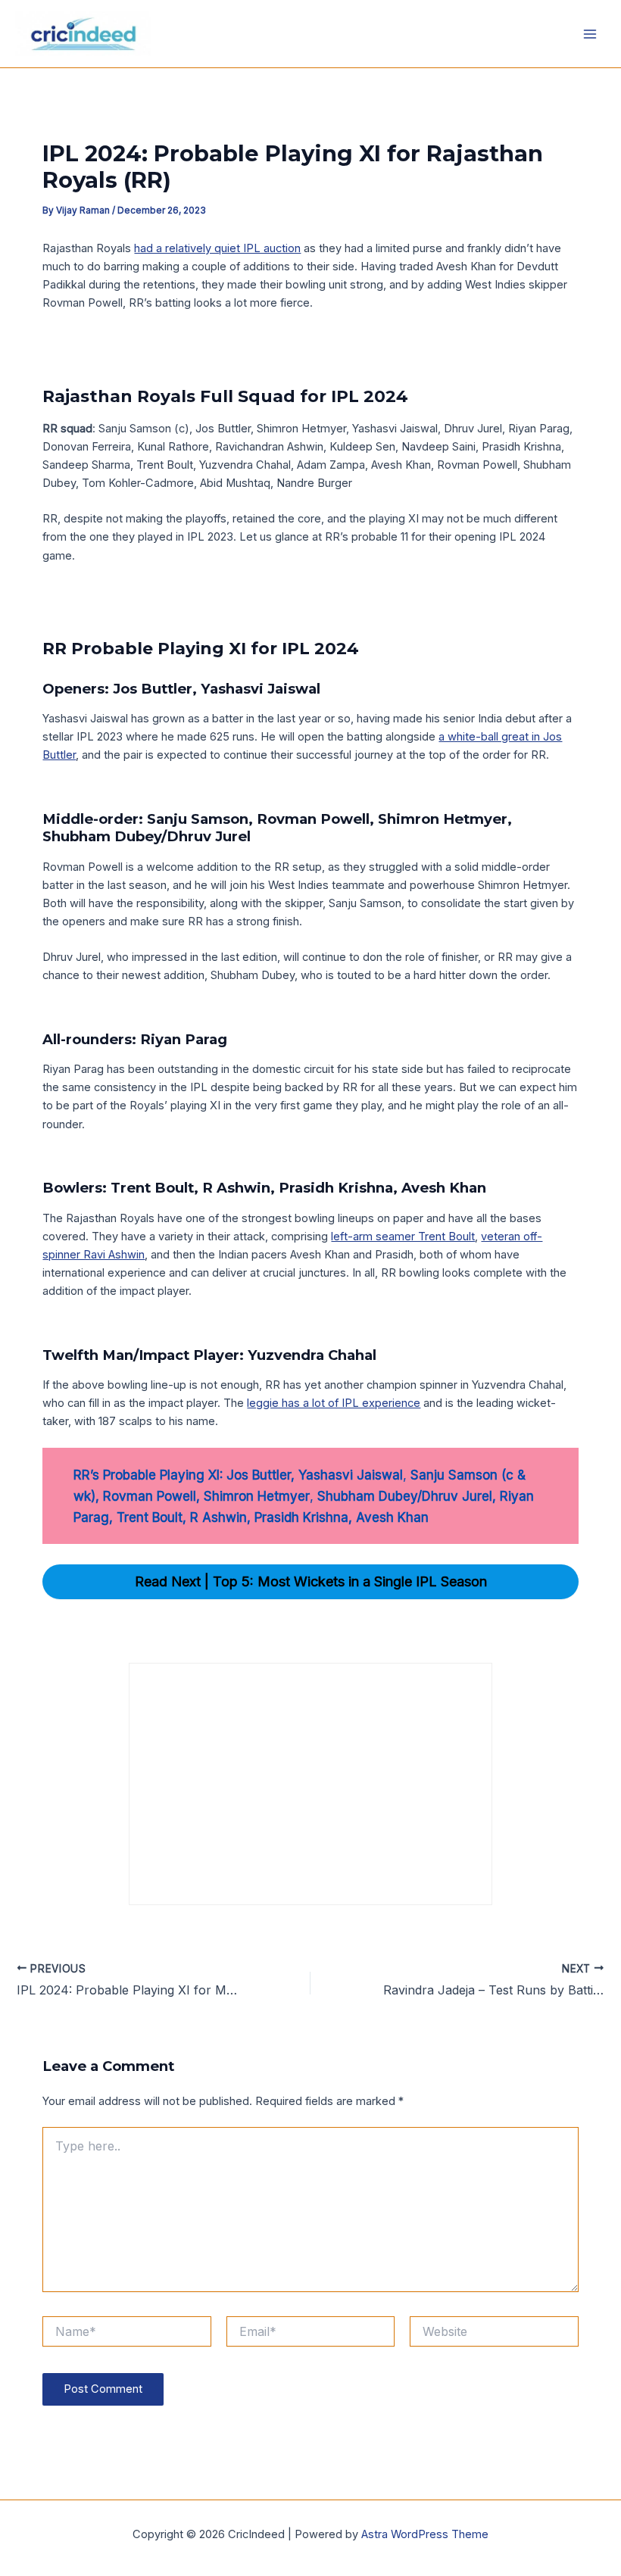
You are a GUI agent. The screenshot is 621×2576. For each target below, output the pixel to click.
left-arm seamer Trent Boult (403, 1237)
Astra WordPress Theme (425, 2534)
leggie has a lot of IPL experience (334, 1403)
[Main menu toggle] (590, 34)
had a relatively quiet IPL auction (217, 248)
